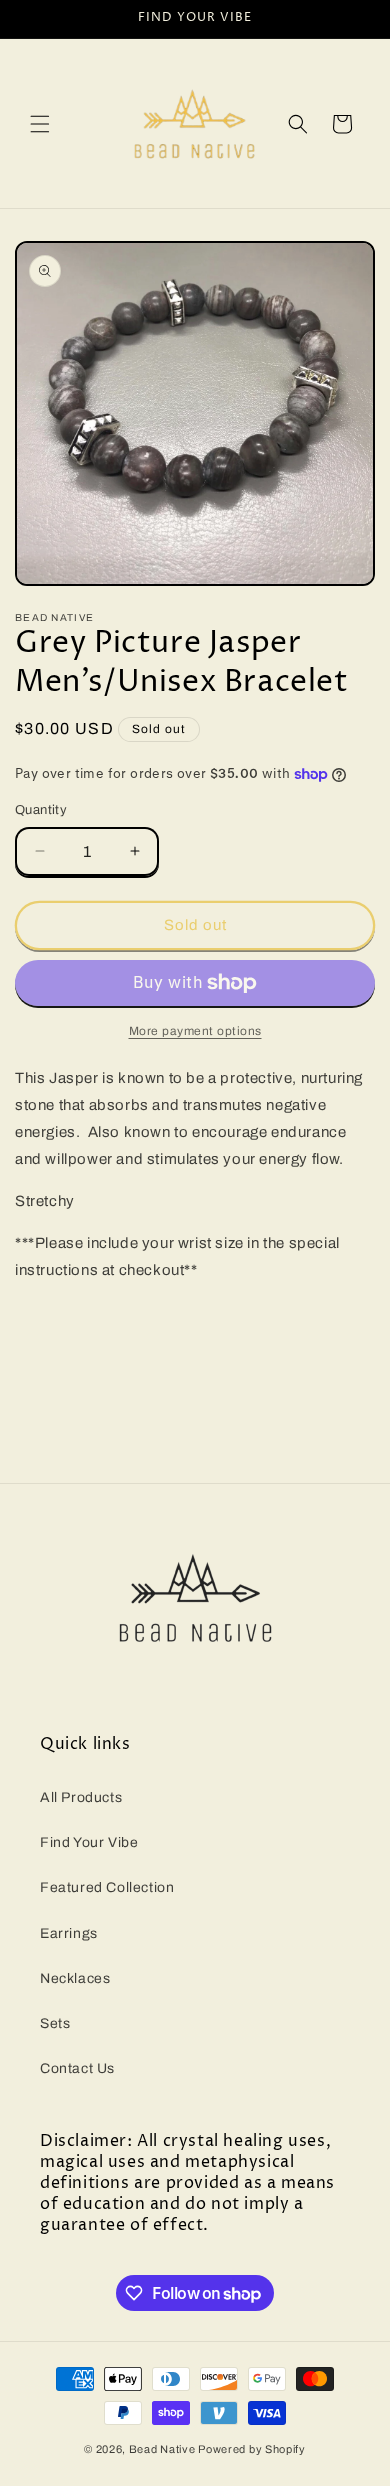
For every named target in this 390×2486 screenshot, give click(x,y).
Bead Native (162, 2449)
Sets (55, 2023)
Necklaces (75, 1978)
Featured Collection (107, 1887)
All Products (81, 1797)
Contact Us (77, 2068)
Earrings (69, 1933)
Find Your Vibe (89, 1842)
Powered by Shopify (252, 2449)
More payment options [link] (195, 1031)
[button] (40, 124)
